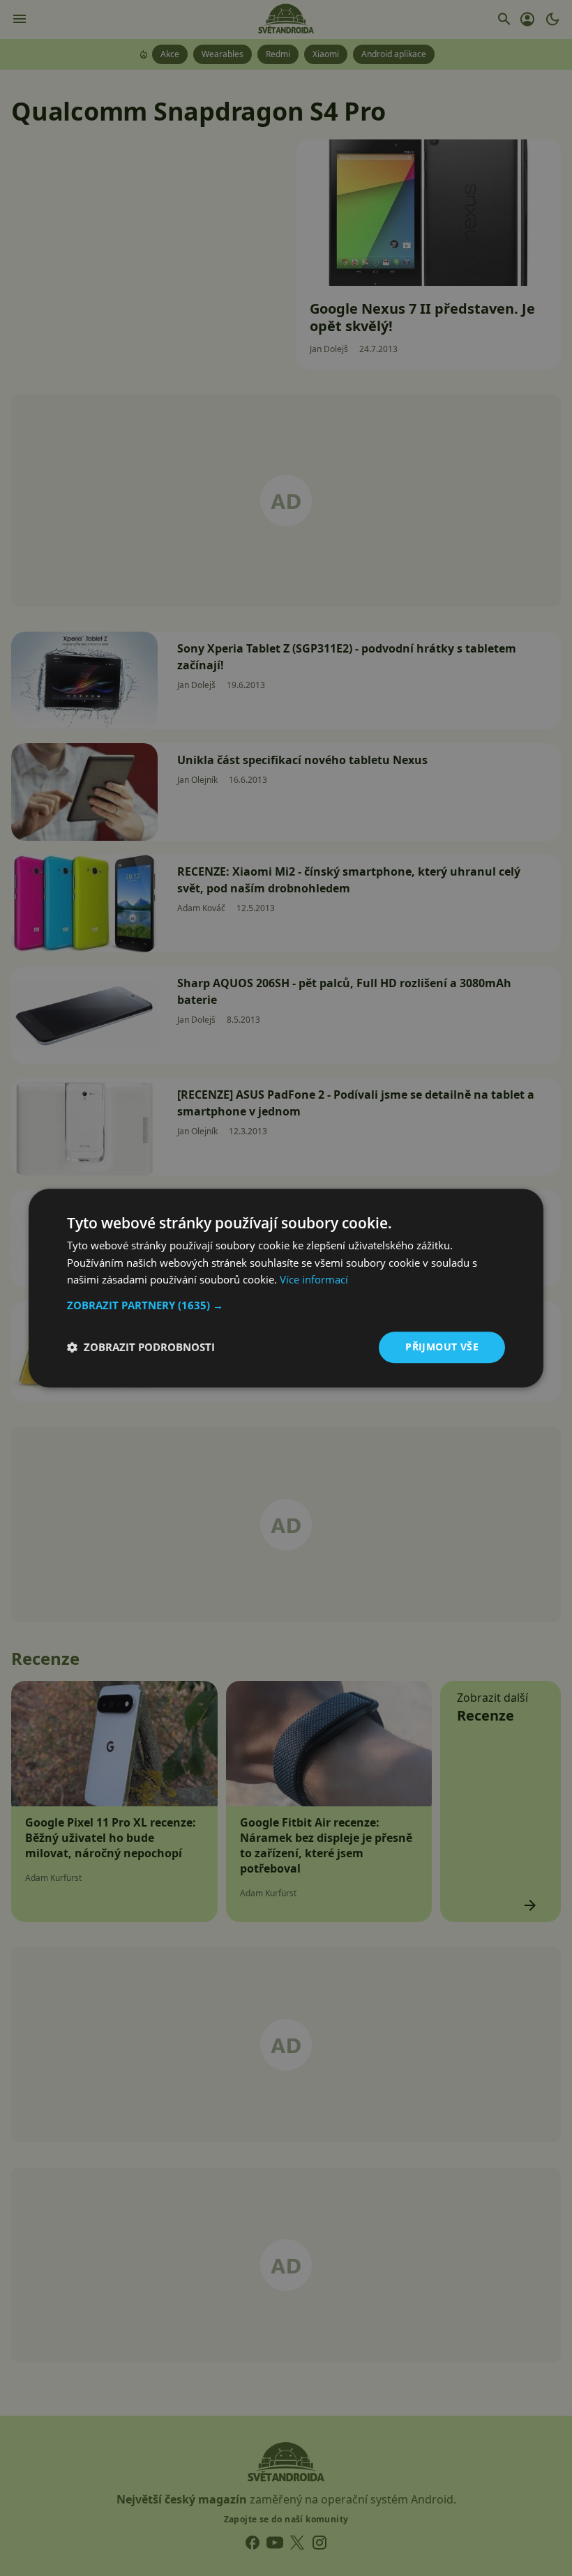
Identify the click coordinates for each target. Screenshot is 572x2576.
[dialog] (286, 1288)
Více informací (314, 1280)
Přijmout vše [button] (442, 1347)
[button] (286, 1305)
